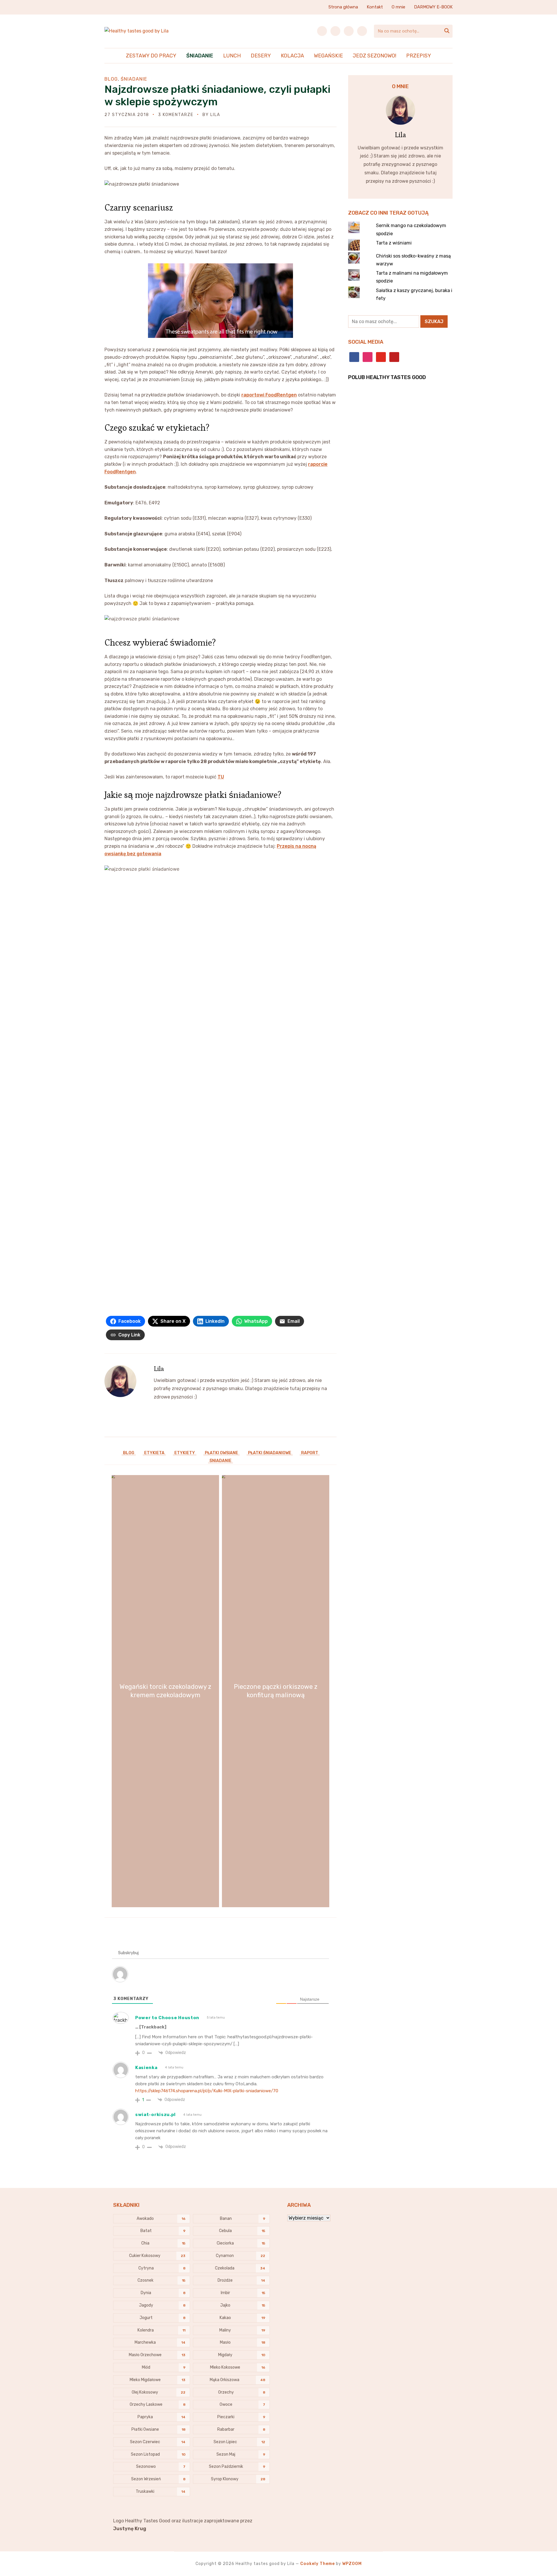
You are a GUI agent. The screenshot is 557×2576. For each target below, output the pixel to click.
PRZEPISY (419, 56)
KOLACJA (292, 56)
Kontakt (375, 7)
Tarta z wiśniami (394, 243)
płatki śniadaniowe (270, 1453)
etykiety (185, 1453)
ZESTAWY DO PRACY (151, 56)
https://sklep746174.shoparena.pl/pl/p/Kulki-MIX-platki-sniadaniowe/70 (207, 2091)
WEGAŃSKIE (328, 56)
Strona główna (343, 7)
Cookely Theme (318, 2564)
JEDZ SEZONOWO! (375, 56)
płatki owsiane (221, 1453)
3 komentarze (176, 115)
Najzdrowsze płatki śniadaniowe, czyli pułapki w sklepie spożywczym (217, 95)
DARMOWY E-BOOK (433, 7)
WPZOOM (352, 2564)
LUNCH (232, 56)
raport (310, 1453)
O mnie (398, 7)
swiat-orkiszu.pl (155, 2115)
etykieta (154, 1453)
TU (221, 777)
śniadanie (220, 1461)
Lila (215, 115)
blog (129, 1453)
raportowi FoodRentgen (269, 395)
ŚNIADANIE (200, 56)
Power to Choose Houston (167, 2018)
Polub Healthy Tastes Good (387, 377)
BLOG (111, 79)
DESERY (261, 56)
